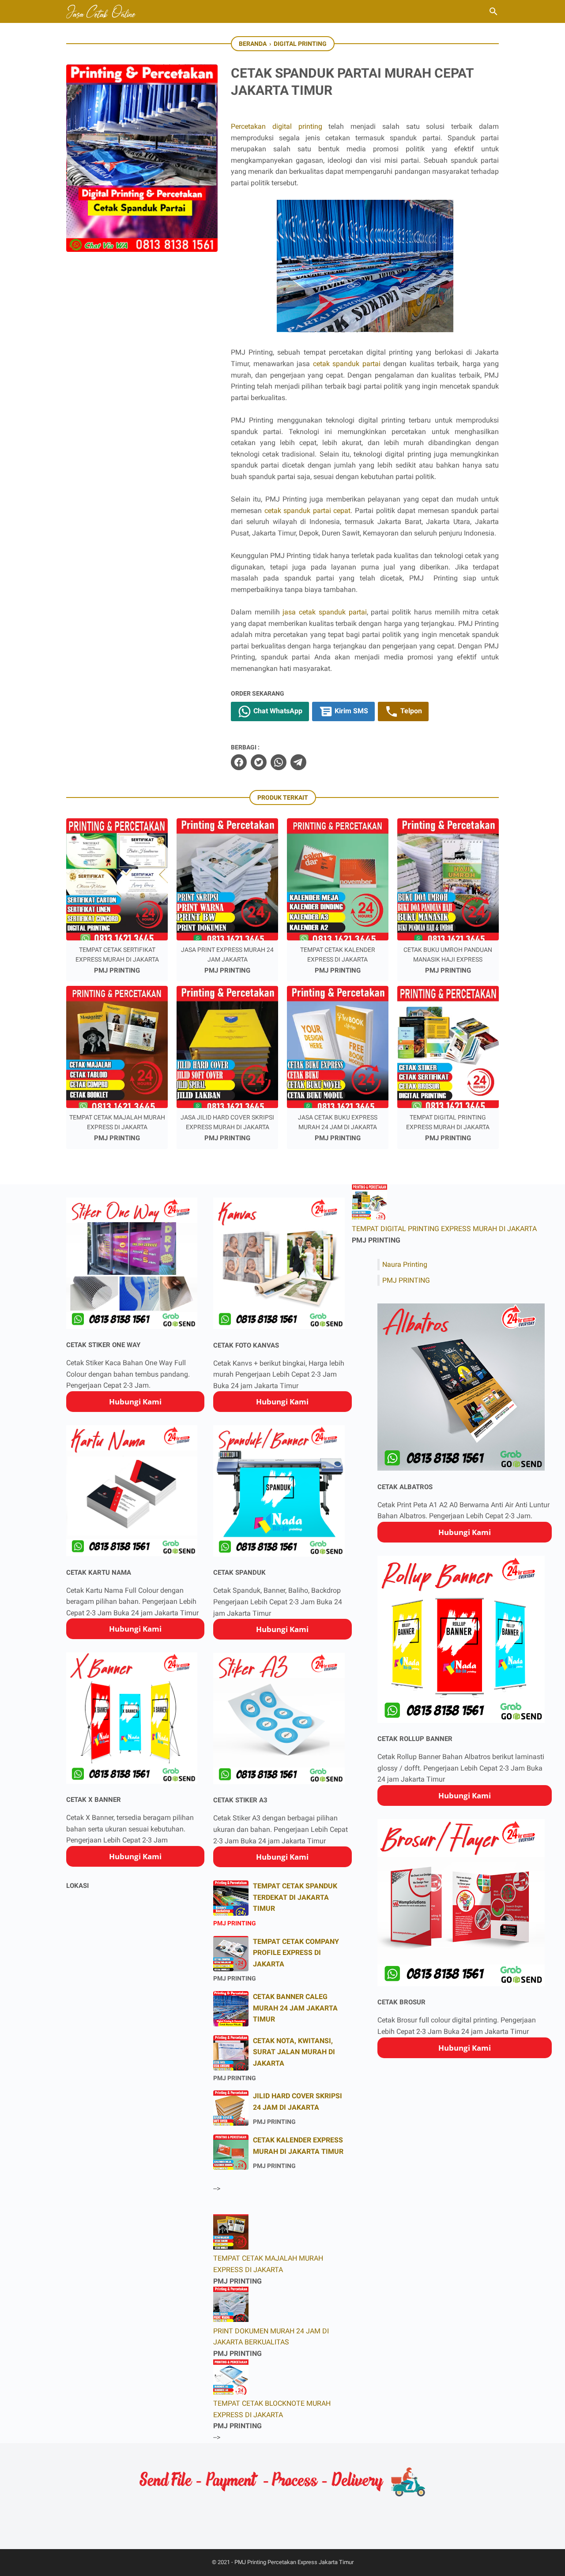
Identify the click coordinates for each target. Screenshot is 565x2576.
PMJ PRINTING (406, 1280)
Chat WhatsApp (277, 711)
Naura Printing (405, 1264)
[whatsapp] (279, 762)
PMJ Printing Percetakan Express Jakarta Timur (294, 2562)
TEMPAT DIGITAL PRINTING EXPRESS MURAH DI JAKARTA (444, 1229)
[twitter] (259, 762)
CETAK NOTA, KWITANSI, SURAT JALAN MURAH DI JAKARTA (294, 2052)
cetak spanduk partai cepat (308, 511)
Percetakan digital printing (277, 126)
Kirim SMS (350, 711)
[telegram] (298, 762)
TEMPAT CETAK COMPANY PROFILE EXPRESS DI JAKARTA (296, 1953)
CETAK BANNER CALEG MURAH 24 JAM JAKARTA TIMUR (295, 2008)
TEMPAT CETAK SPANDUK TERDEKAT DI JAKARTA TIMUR (295, 1897)
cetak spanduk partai (347, 364)
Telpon (410, 711)
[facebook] (239, 762)
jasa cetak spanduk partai (324, 612)
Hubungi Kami (135, 1402)
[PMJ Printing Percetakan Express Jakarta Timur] (102, 11)
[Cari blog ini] (493, 11)
